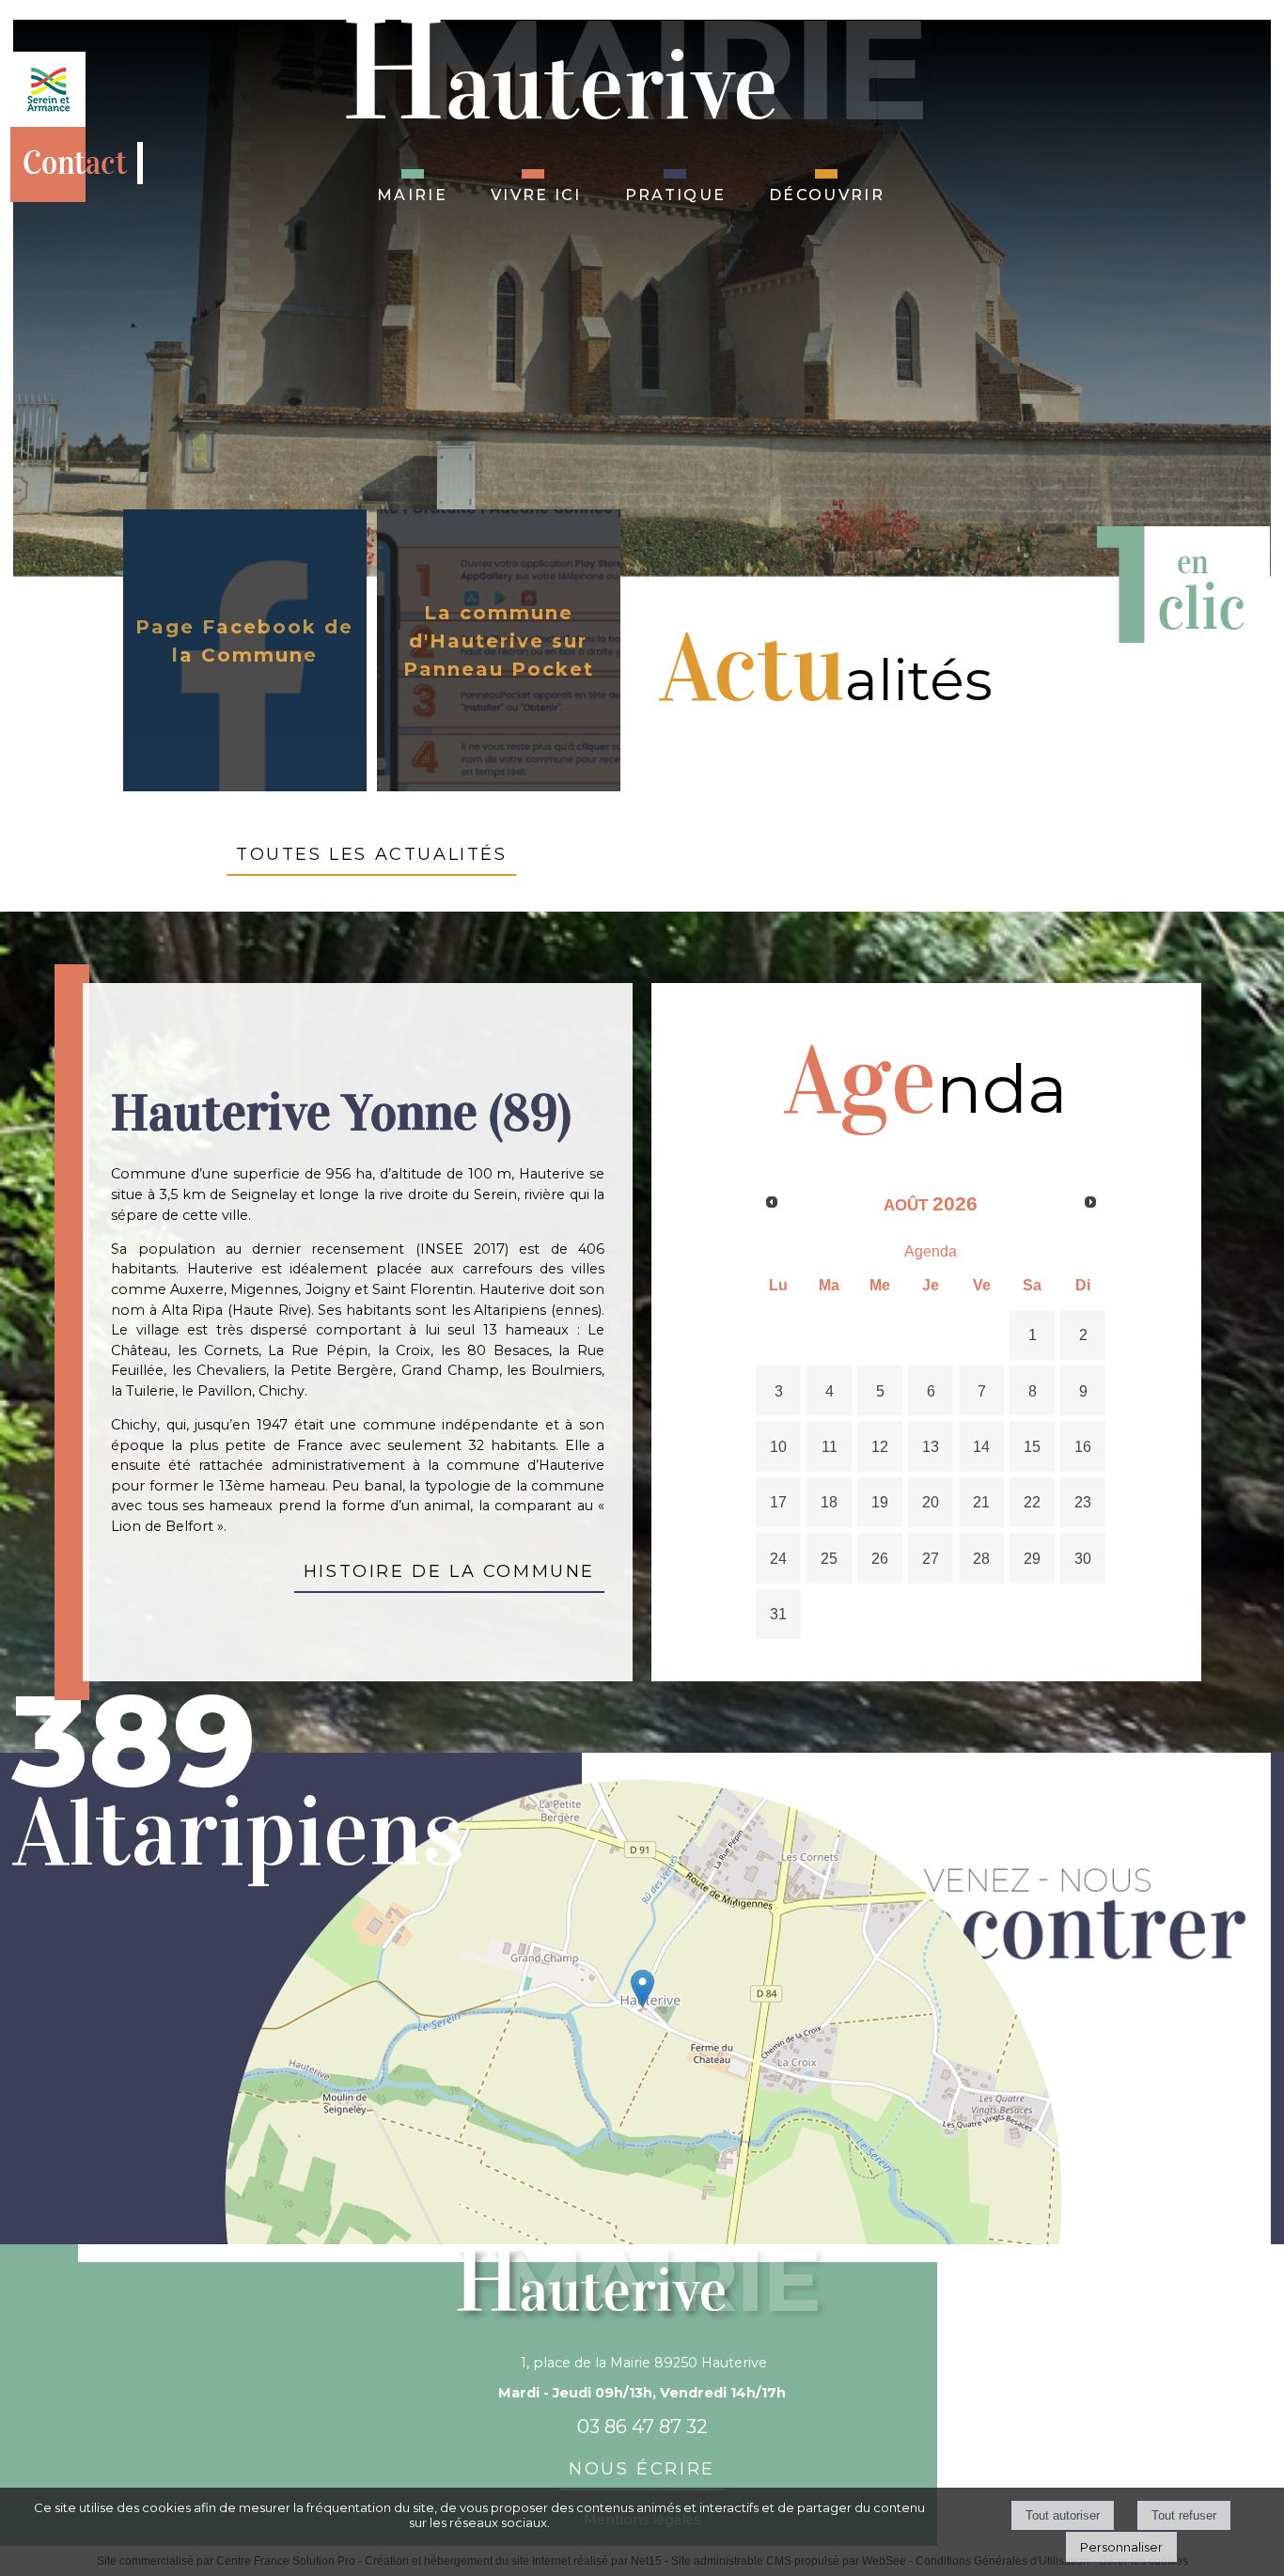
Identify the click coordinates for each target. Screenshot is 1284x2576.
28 (981, 1558)
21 (981, 1502)
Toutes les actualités (372, 851)
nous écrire (642, 2466)
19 (880, 1502)
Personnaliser (1121, 2547)
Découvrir (827, 193)
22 (1032, 1502)
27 (931, 1558)
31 (778, 1614)
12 (880, 1446)
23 (1083, 1502)
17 (778, 1502)
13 (931, 1446)
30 (1083, 1558)
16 (1083, 1446)
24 (778, 1558)
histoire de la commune (449, 1569)
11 (830, 1446)
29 (1032, 1558)
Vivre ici (536, 193)
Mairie (412, 193)
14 (981, 1446)
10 (778, 1446)
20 (931, 1502)
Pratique (675, 193)
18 (829, 1502)
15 (1032, 1446)
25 (829, 1558)
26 (880, 1558)
